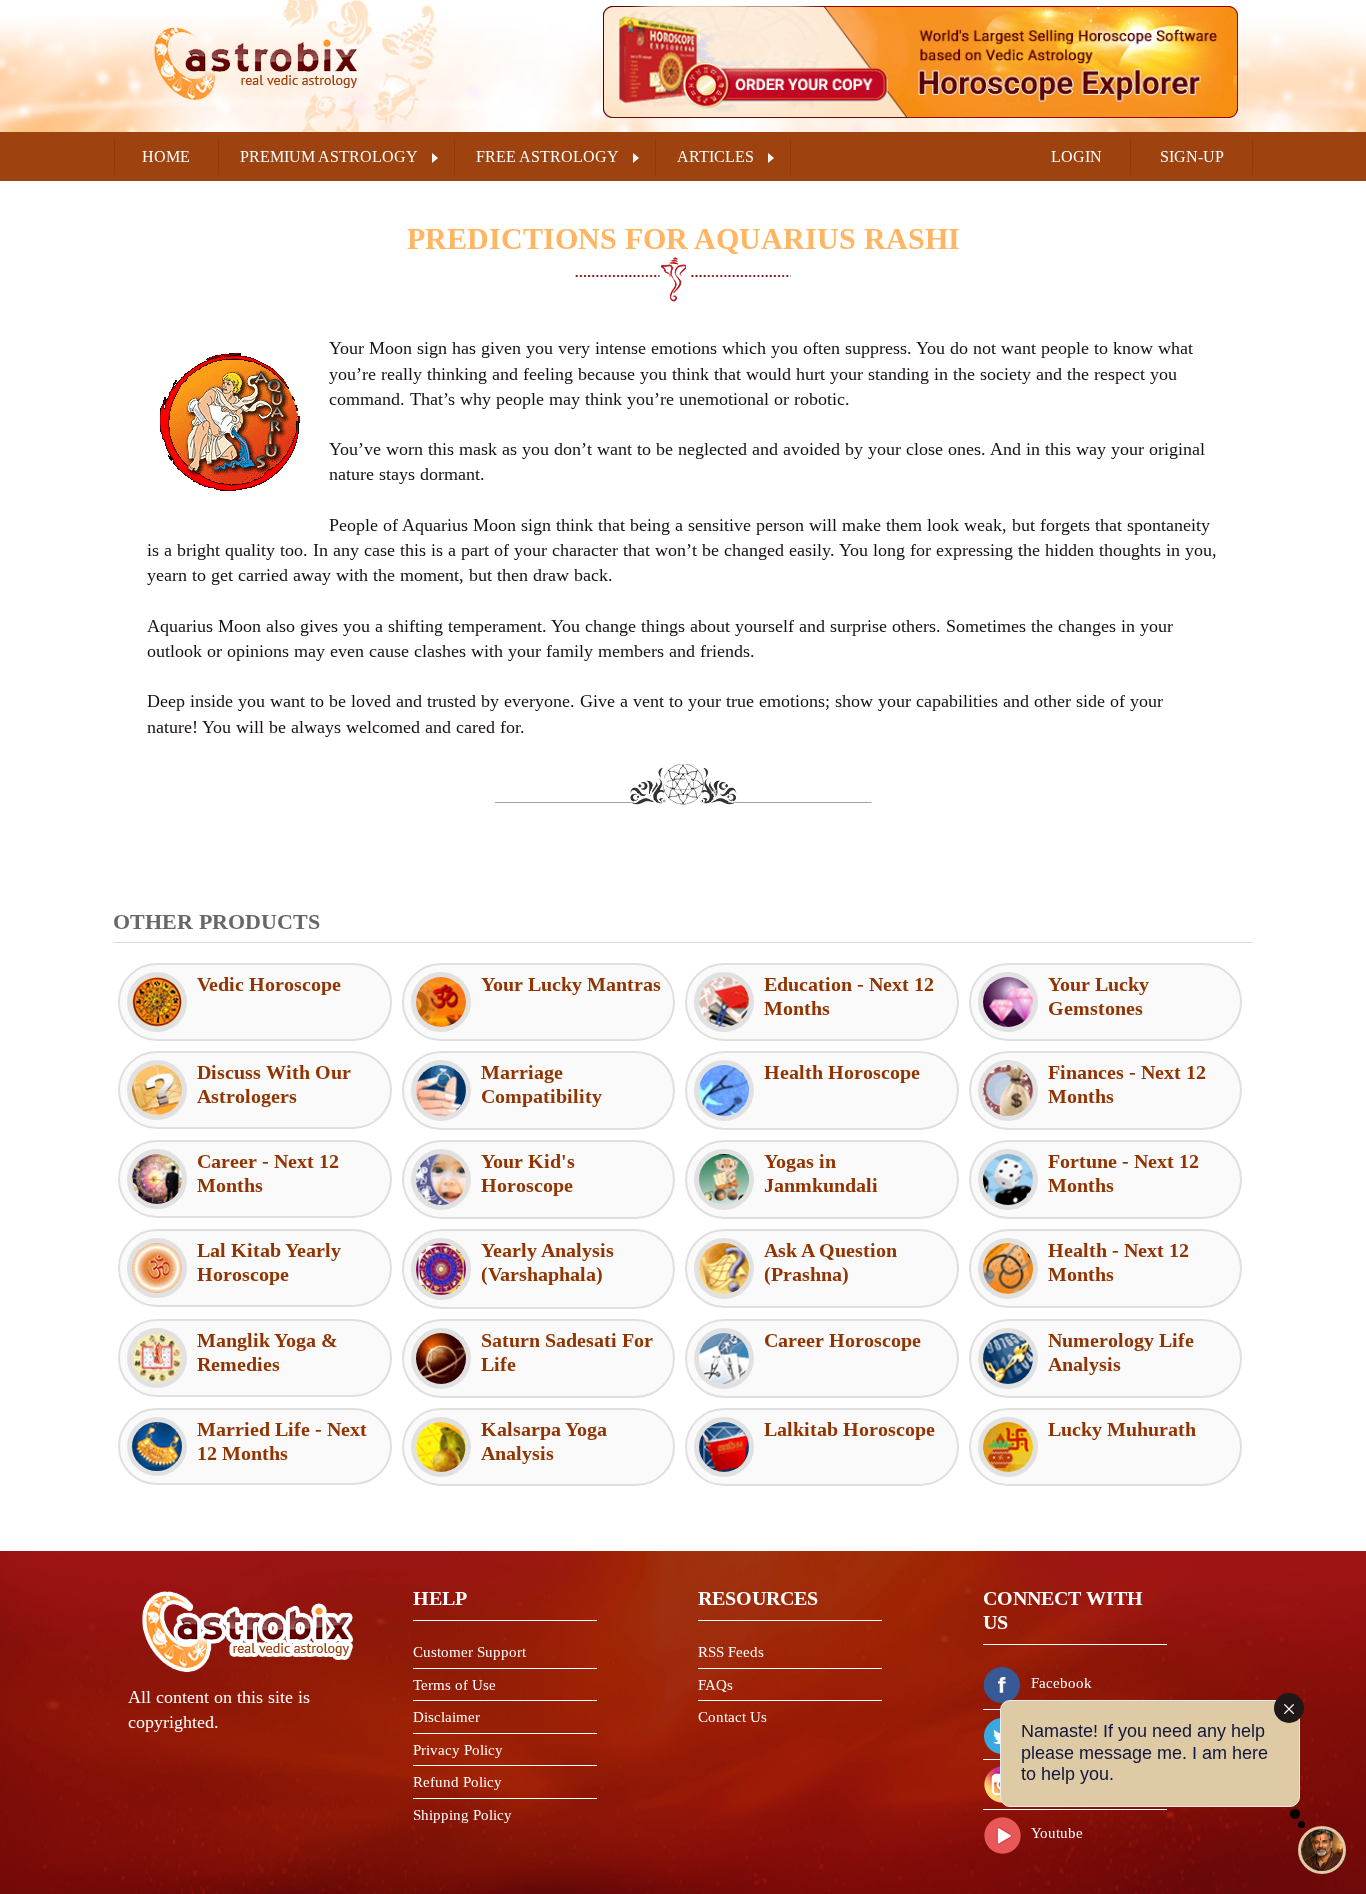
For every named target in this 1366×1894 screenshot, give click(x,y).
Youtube (1057, 1833)
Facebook (1061, 1683)
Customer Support (469, 1652)
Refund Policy (457, 1782)
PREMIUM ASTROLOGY (329, 156)
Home (166, 156)
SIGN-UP (1192, 156)
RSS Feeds (731, 1652)
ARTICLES (715, 156)
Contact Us (732, 1717)
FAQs (715, 1685)
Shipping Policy (462, 1815)
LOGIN (1076, 156)
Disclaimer (446, 1717)
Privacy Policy (458, 1750)
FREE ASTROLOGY (547, 156)
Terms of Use (454, 1685)
